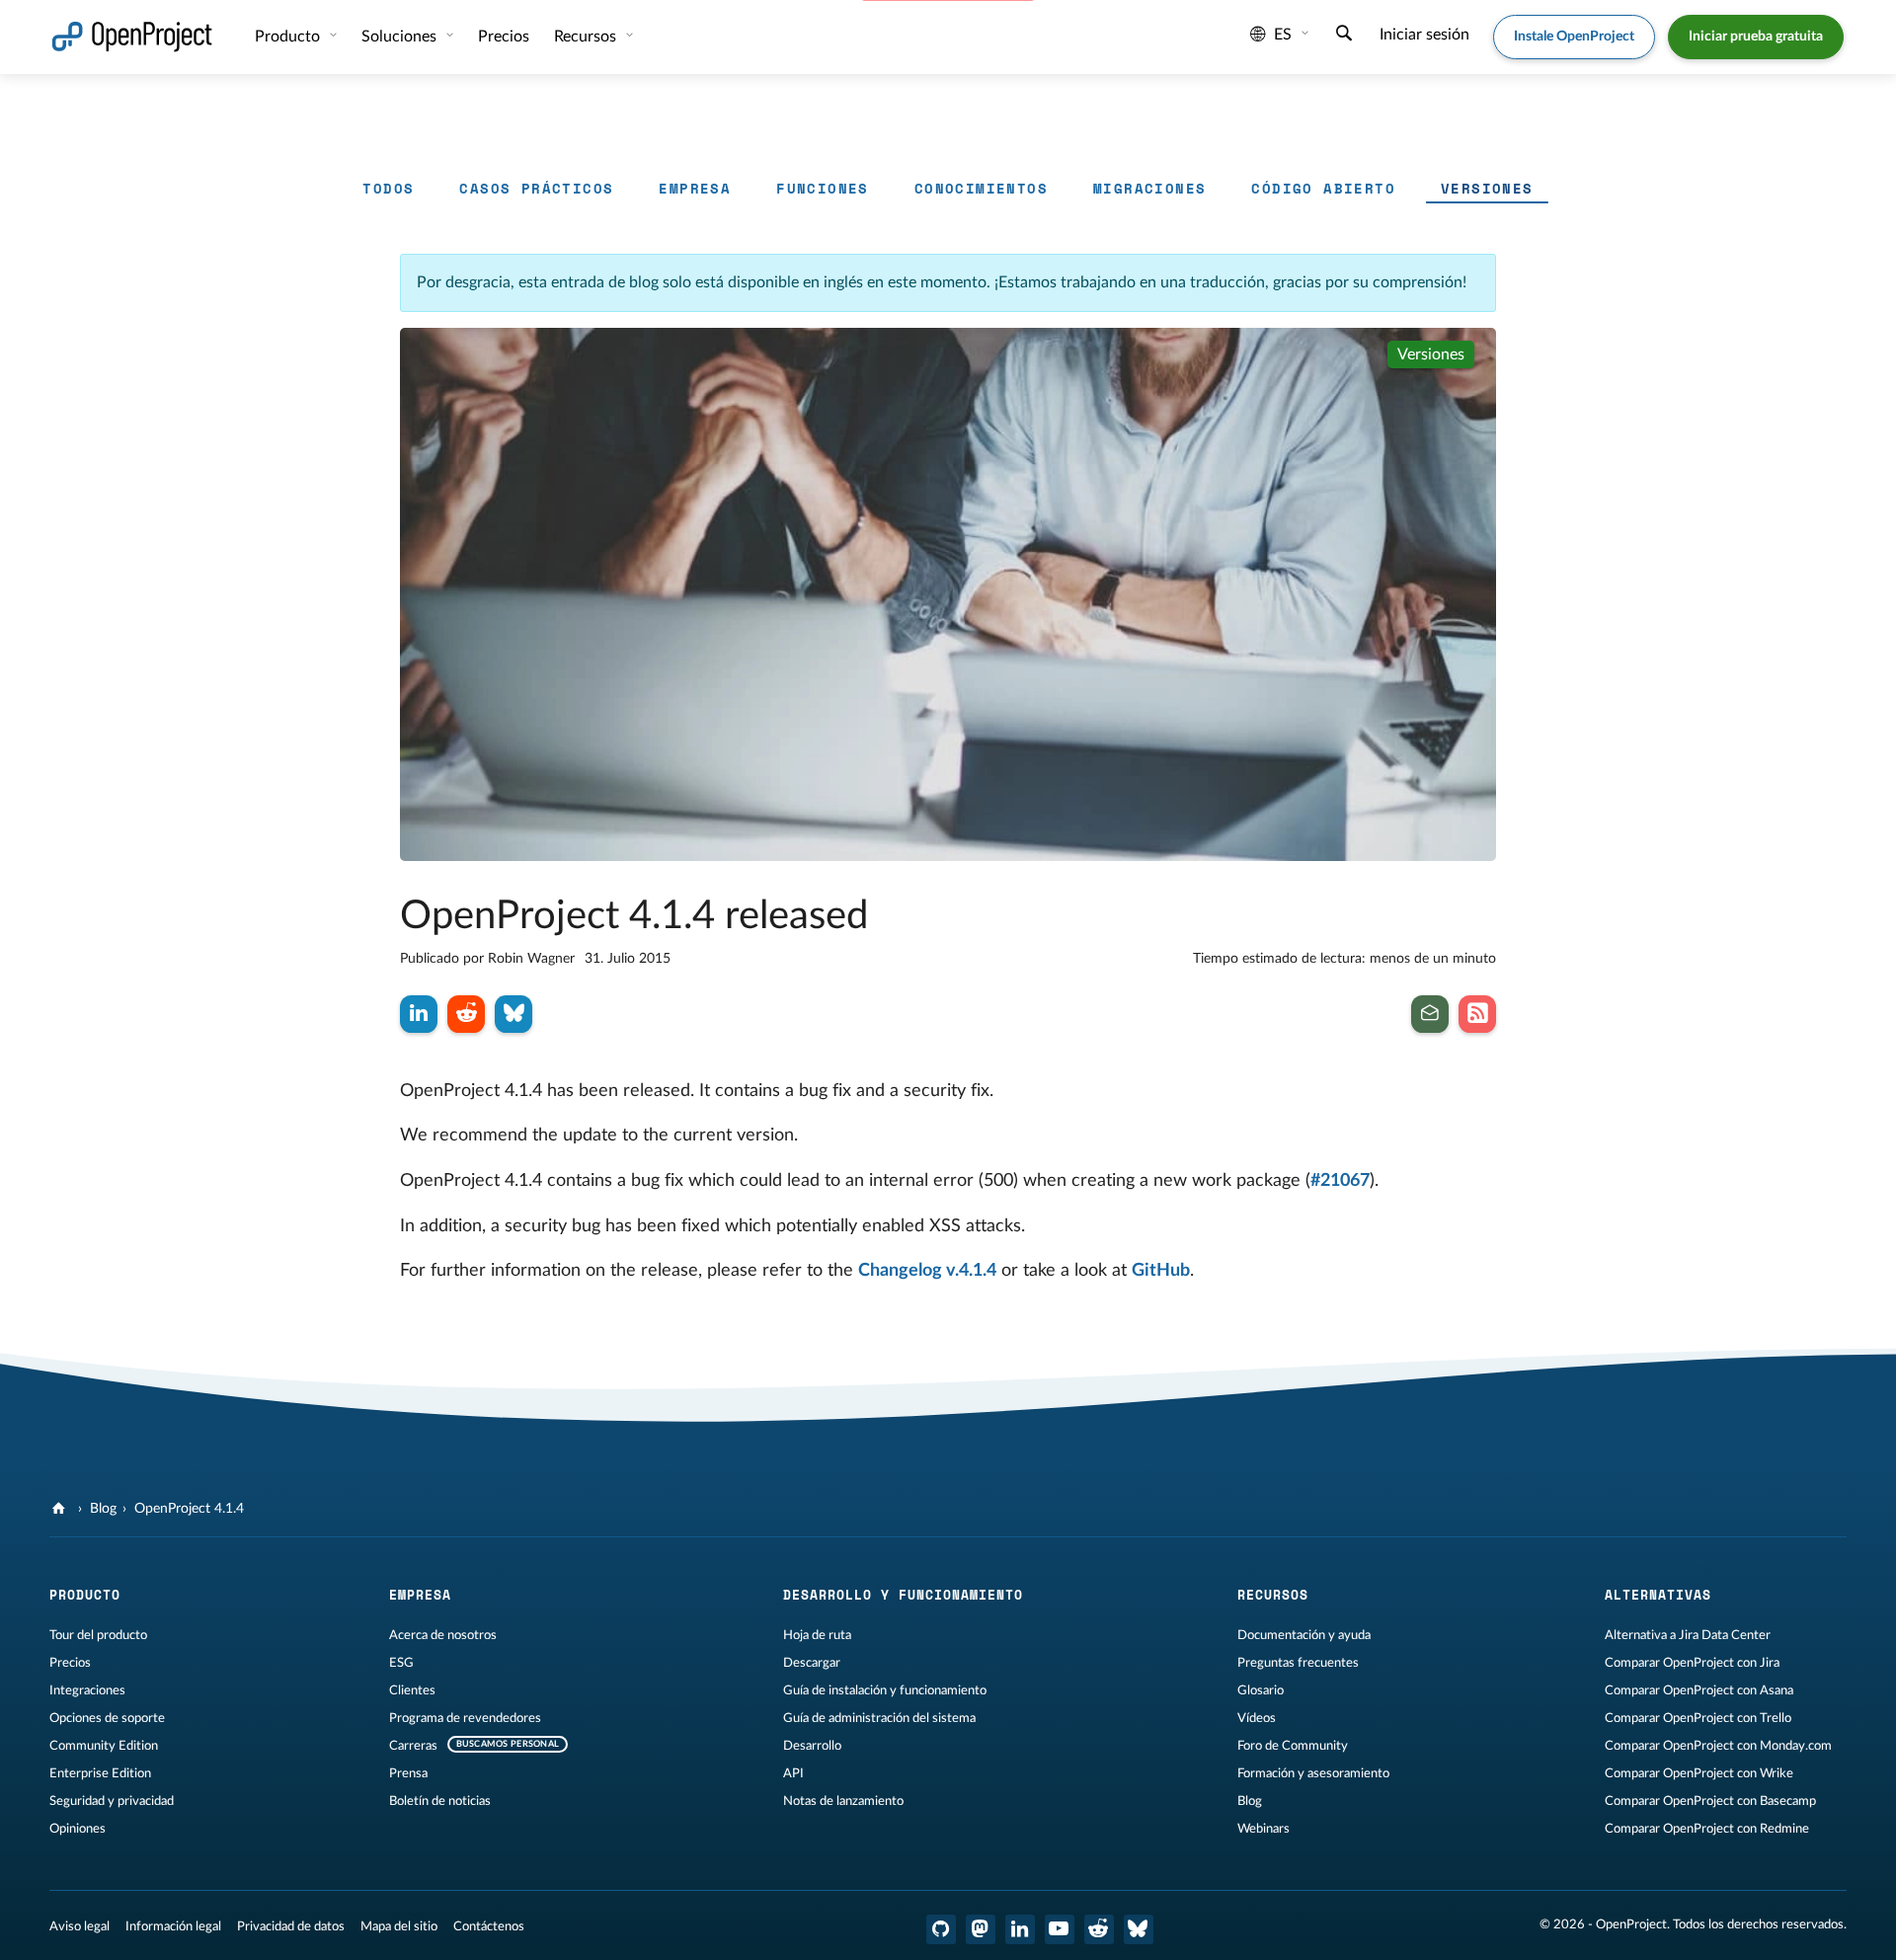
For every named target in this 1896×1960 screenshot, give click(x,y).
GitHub (1161, 1271)
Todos (388, 188)
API (793, 1773)
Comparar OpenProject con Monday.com (1718, 1746)
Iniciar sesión (1424, 35)
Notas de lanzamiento (843, 1801)
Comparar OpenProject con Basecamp (1710, 1801)
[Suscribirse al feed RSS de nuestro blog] (1477, 1014)
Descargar (812, 1663)
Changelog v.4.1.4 (927, 1271)
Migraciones (1149, 188)
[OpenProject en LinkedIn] (1020, 1929)
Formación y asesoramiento (1313, 1773)
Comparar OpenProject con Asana (1699, 1690)
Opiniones (78, 1829)
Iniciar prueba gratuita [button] (1756, 37)
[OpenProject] (61, 1509)
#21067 (1340, 1181)
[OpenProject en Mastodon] (981, 1929)
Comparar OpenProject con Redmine (1707, 1829)
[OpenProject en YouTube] (1060, 1929)
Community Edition (104, 1746)
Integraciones (87, 1690)
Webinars (1264, 1829)
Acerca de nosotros (443, 1635)
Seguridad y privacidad (112, 1801)
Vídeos (1257, 1718)
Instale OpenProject (1574, 37)
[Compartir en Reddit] (466, 1014)
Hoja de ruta (817, 1635)
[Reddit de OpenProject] (1099, 1929)
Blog (103, 1509)
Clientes (412, 1690)
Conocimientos (981, 188)
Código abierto (1323, 188)
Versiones (1487, 188)
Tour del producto (98, 1635)
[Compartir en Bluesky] (513, 1014)
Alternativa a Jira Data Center (1688, 1635)
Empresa (695, 188)
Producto (289, 37)
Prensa (408, 1773)
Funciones (823, 188)
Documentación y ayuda (1304, 1635)
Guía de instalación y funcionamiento (885, 1690)
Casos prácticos (536, 188)
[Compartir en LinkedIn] (419, 1014)
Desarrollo (812, 1746)
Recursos (587, 37)
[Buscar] (1344, 36)
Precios (70, 1663)
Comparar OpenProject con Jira (1692, 1663)
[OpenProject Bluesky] (1139, 1929)
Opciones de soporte (107, 1718)
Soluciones (401, 37)
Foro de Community (1293, 1746)
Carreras (413, 1746)
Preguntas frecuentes (1298, 1663)
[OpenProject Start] (132, 37)
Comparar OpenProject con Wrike (1699, 1773)
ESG (401, 1663)
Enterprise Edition (100, 1773)
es (1283, 35)
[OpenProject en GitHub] (941, 1929)
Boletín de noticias (440, 1801)
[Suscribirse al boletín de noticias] (1430, 1014)
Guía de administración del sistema (879, 1718)
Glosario (1261, 1690)
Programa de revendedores (465, 1718)
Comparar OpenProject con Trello (1698, 1718)
